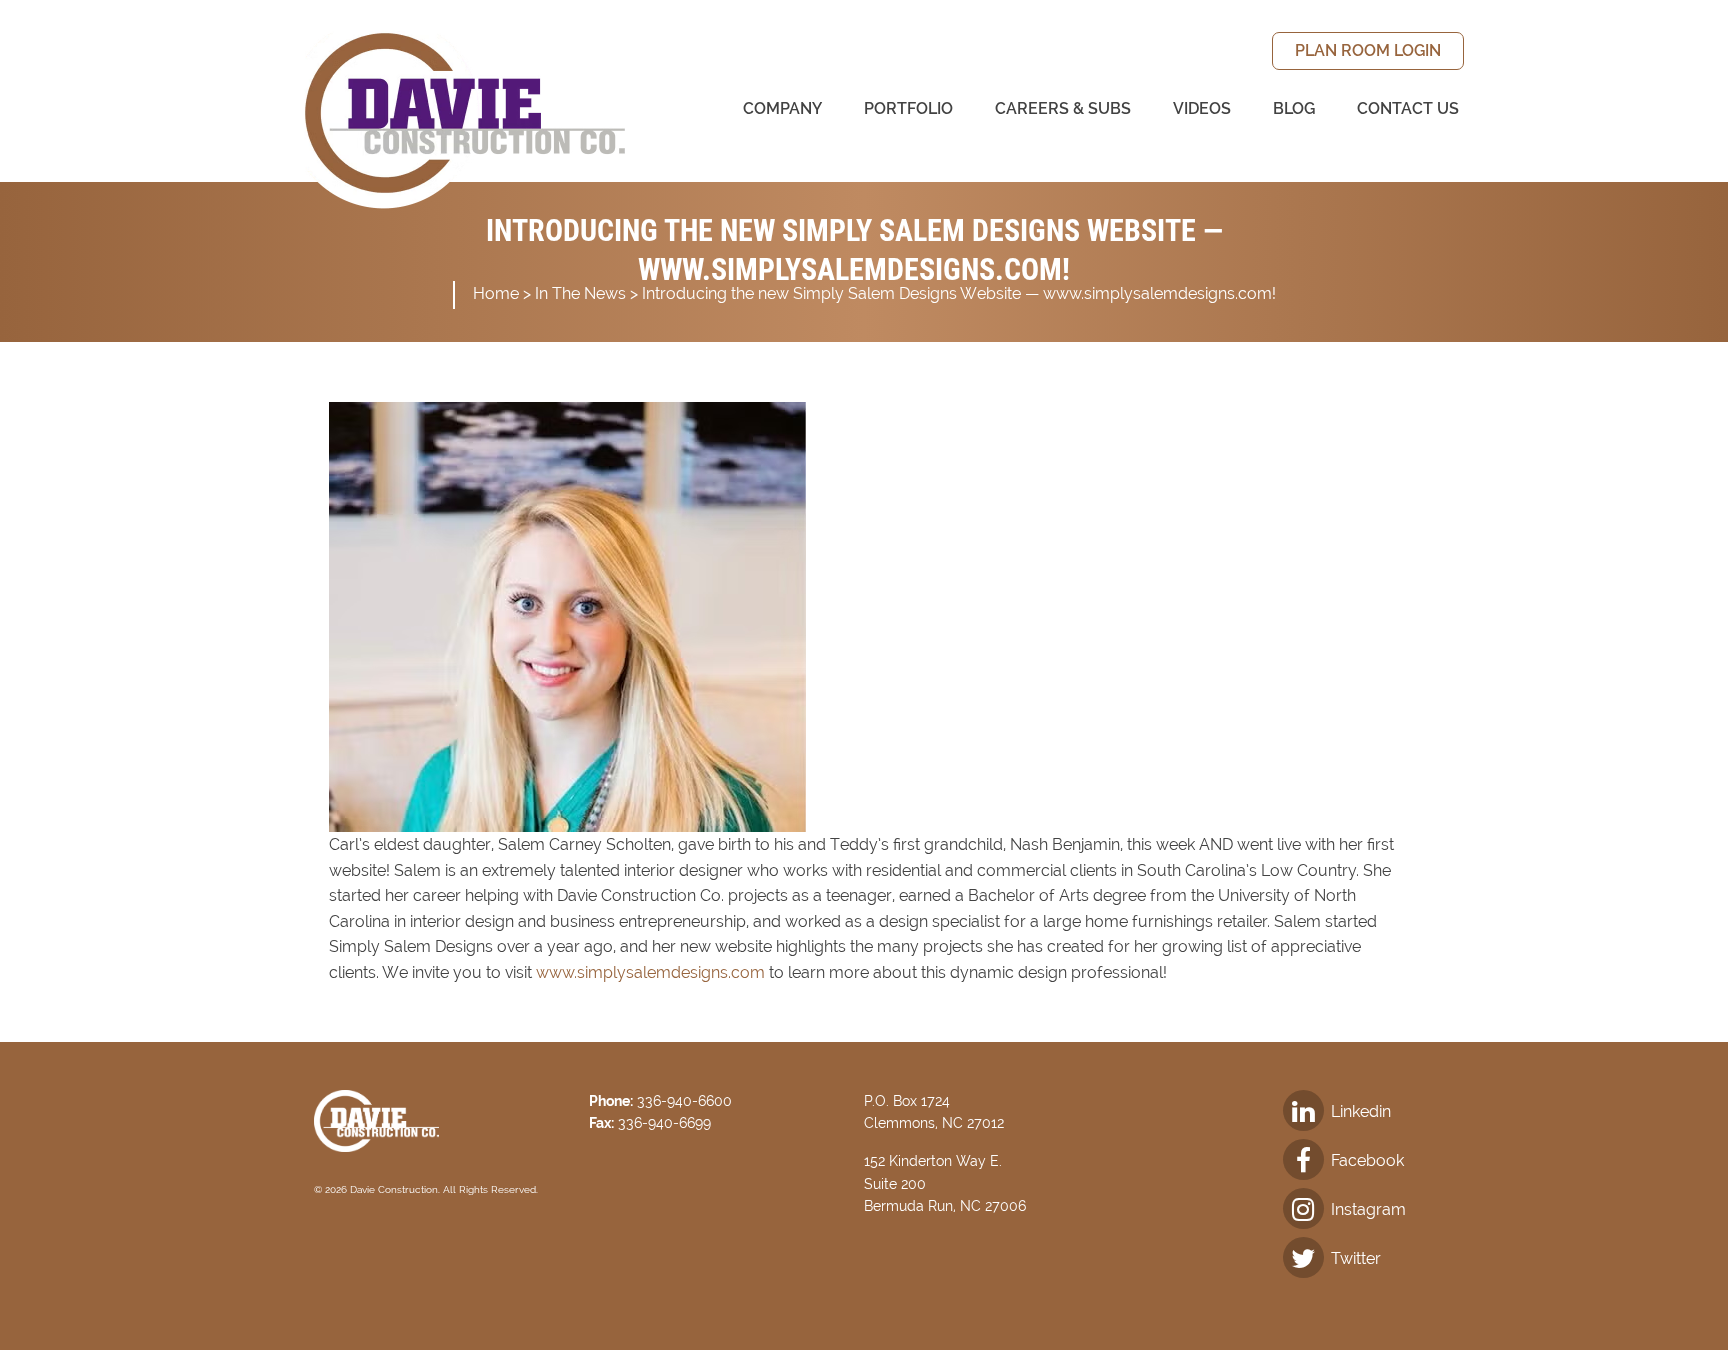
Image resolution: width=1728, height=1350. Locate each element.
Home (496, 293)
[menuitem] (1368, 51)
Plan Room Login (1368, 50)
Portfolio (908, 108)
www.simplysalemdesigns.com (650, 972)
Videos (1202, 108)
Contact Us (1408, 108)
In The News (580, 293)
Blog (1294, 108)
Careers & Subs (1063, 108)
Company (782, 108)
